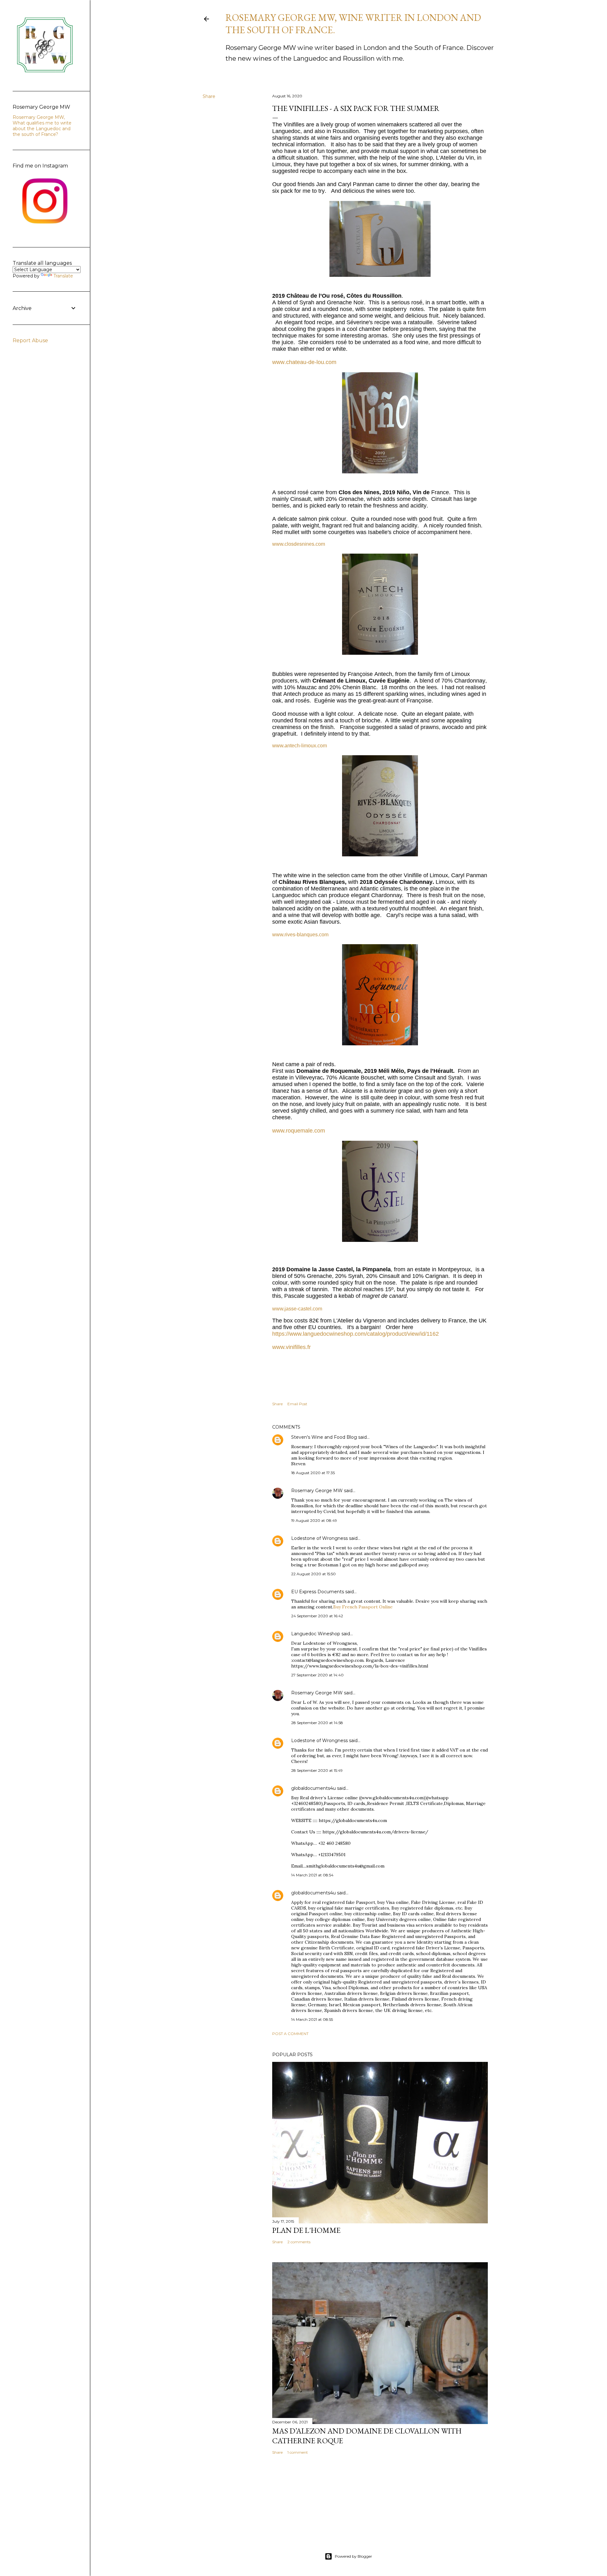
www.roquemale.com (299, 1131)
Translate (63, 276)
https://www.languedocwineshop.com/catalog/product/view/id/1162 (356, 1334)
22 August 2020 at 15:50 (313, 1574)
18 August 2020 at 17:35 (313, 1473)
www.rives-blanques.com (300, 935)
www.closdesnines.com (299, 544)
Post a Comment (290, 2034)
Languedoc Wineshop (316, 1634)
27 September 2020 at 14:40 (317, 1675)
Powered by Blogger (353, 2556)
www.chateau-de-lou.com (304, 362)
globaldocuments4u (313, 1788)
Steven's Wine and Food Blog (324, 1437)
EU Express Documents (318, 1592)
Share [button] (209, 96)
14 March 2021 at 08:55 (312, 2019)
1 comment (298, 2452)
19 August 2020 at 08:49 (314, 1520)
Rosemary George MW (317, 1491)
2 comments (299, 2242)
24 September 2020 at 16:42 (317, 1616)
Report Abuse (30, 340)
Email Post (297, 1404)
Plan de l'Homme (306, 2230)
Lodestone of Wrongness (319, 1538)
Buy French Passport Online (363, 1607)
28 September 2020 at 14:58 (317, 1723)
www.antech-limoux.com (300, 746)
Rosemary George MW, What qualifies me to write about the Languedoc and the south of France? (42, 126)
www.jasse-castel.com (297, 1309)
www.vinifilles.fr (291, 1347)
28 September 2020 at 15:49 (317, 1770)
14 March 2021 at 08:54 (312, 1875)
